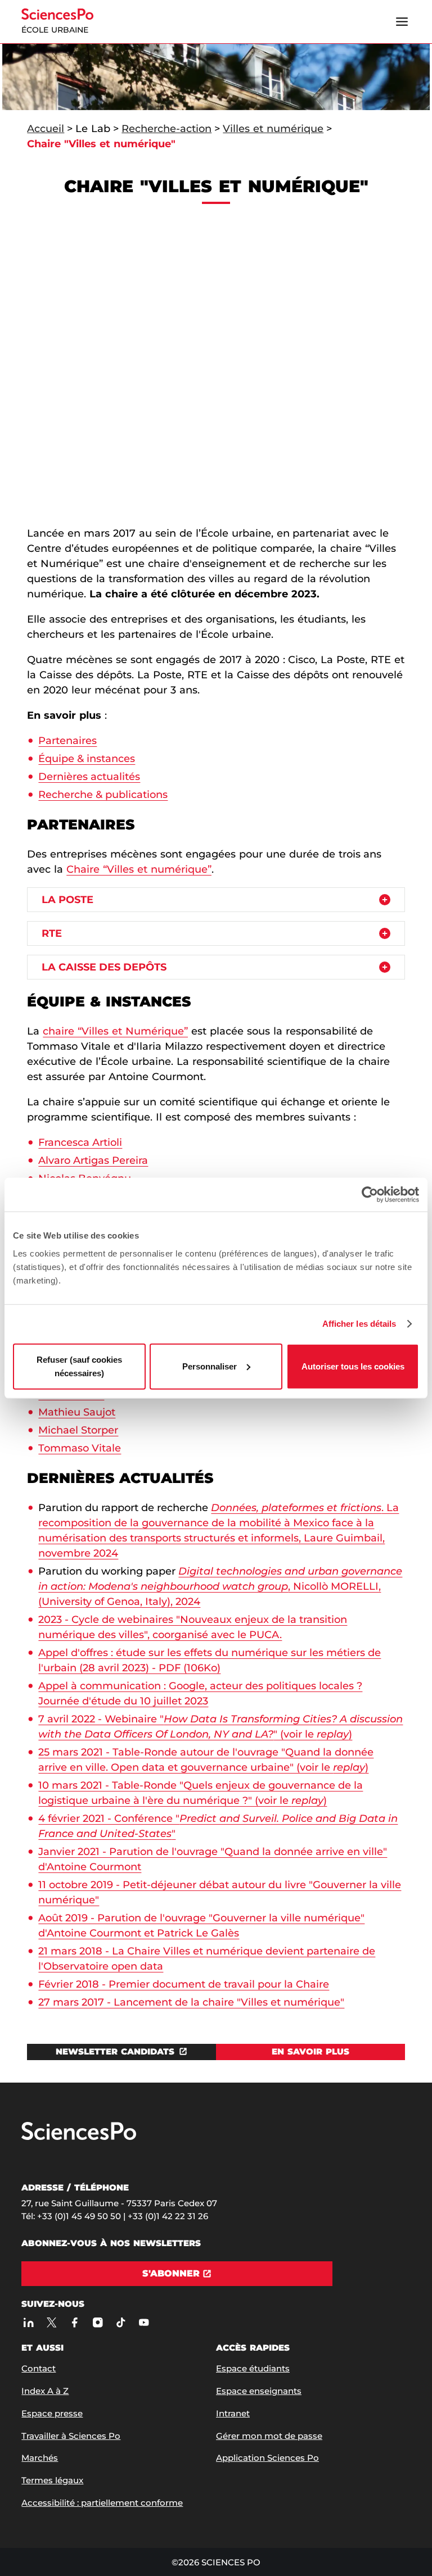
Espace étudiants (253, 2368)
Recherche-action (166, 129)
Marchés (40, 2458)
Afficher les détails (359, 1324)
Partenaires (67, 741)
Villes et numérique (273, 129)
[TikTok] (121, 2323)
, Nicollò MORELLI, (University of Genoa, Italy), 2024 (220, 1586)
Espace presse (52, 2413)
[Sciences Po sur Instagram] (98, 2323)
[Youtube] (144, 2323)
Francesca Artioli (80, 1142)
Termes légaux (52, 2480)
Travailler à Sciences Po (71, 2436)
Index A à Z (45, 2391)
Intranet (233, 2413)
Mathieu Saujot (77, 1412)
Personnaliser (210, 1366)
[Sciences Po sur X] (51, 2323)
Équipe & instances (87, 759)
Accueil (46, 129)
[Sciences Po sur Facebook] (75, 2323)
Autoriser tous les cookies (353, 1366)
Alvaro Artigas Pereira (93, 1160)
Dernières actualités (89, 777)
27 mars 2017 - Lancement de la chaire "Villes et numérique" (191, 2002)
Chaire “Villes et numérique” (139, 869)
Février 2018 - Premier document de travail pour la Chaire (184, 1984)
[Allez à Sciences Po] (79, 2137)
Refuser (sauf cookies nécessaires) (79, 1366)
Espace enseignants (259, 2391)
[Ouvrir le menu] (402, 22)
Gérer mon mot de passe (269, 2436)
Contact (39, 2368)
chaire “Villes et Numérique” (115, 1031)
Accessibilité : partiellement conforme (102, 2503)
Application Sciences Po (267, 2458)
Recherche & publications (103, 795)
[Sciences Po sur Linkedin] (28, 2323)
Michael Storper (78, 1430)
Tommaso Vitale (80, 1448)
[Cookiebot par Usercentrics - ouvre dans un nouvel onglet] (370, 1195)
